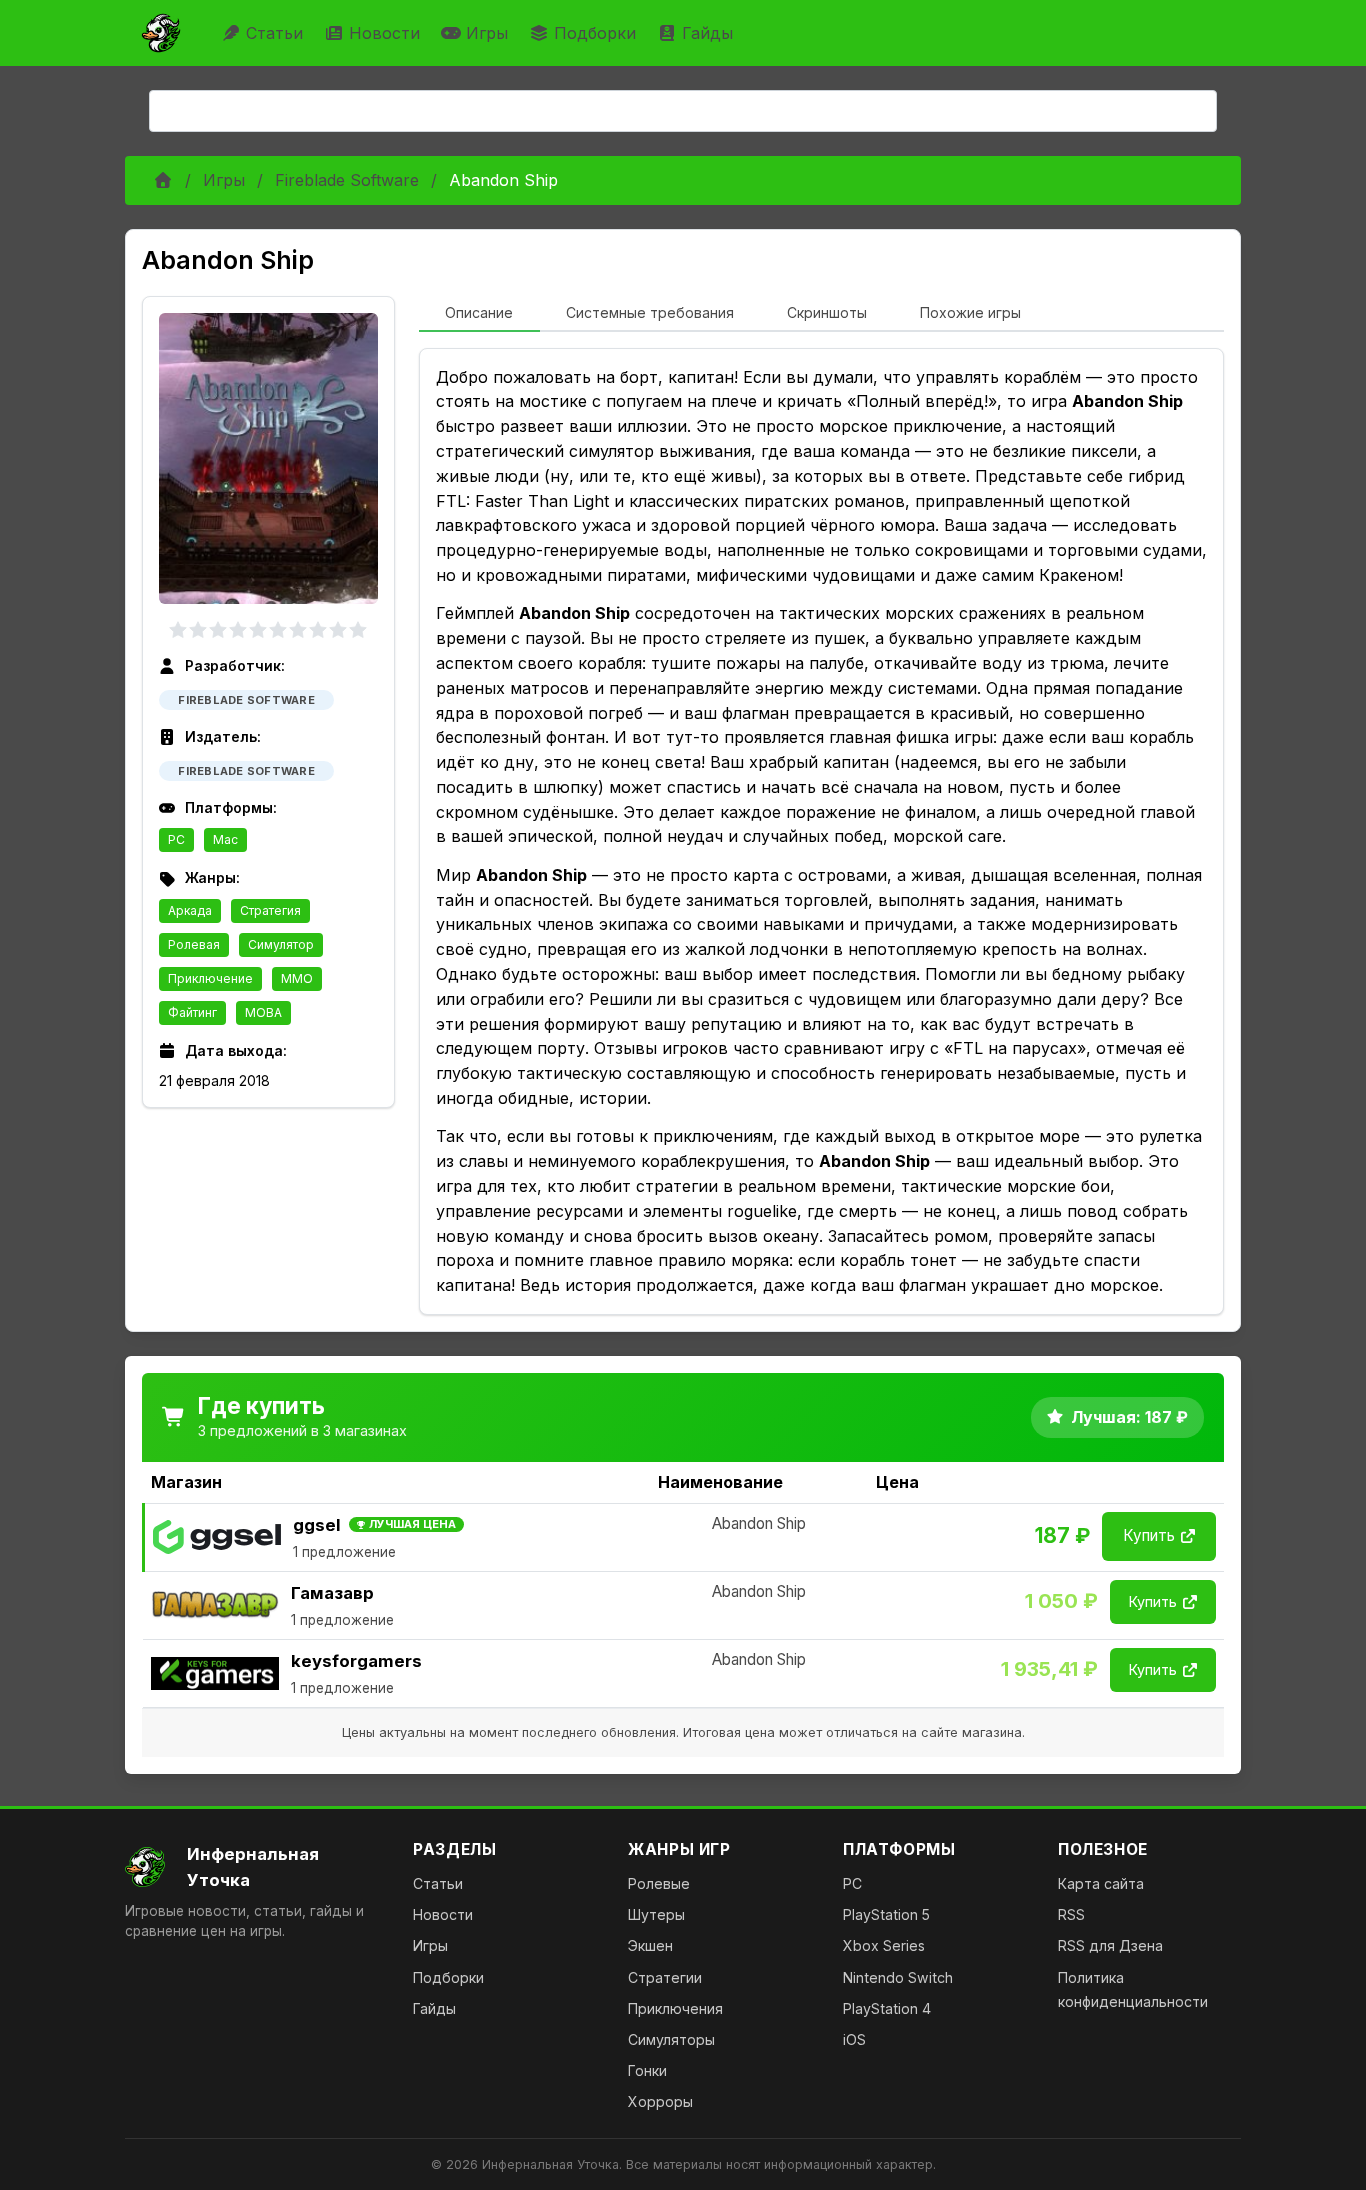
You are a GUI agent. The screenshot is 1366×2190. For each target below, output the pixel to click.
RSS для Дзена (1110, 1945)
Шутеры (656, 1914)
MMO (297, 978)
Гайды (707, 33)
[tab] (479, 314)
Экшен (650, 1945)
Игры (487, 33)
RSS (1071, 1914)
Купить (1149, 1535)
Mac (225, 839)
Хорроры (660, 2101)
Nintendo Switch (898, 1977)
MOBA (263, 1012)
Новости (384, 33)
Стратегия (270, 910)
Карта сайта (1101, 1883)
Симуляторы (671, 2039)
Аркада (190, 910)
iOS (854, 2039)
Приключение (210, 978)
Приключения (675, 2008)
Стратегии (665, 1977)
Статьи (274, 33)
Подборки (595, 33)
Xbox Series (884, 1945)
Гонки (647, 2070)
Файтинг (192, 1012)
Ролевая (194, 944)
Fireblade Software (347, 180)
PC (176, 839)
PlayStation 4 (887, 2008)
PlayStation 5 (886, 1914)
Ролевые (659, 1883)
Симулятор (281, 944)
